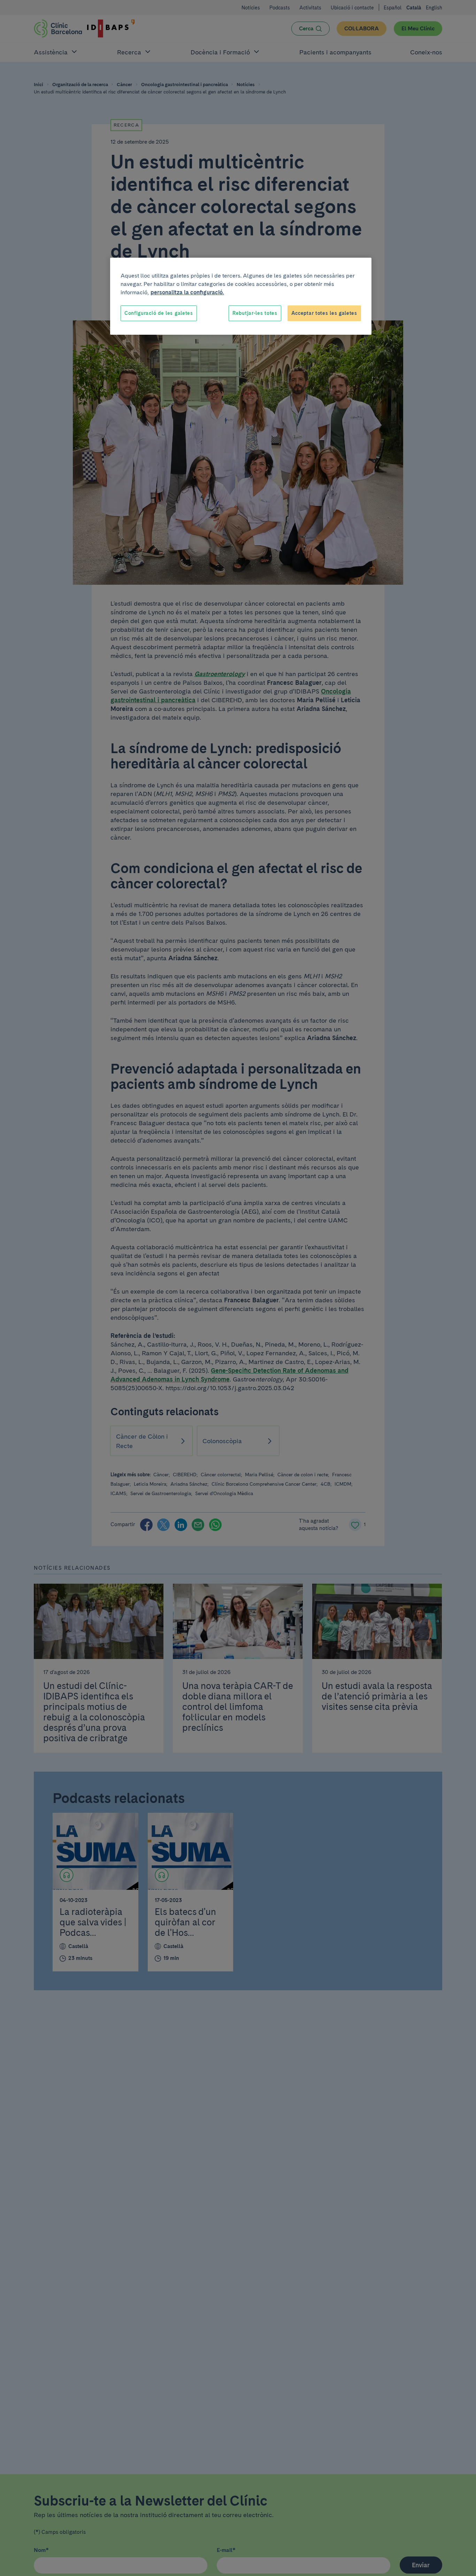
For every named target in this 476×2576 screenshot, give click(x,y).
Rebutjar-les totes (255, 313)
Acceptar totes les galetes (324, 313)
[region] (241, 296)
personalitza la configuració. (187, 292)
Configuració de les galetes (159, 313)
